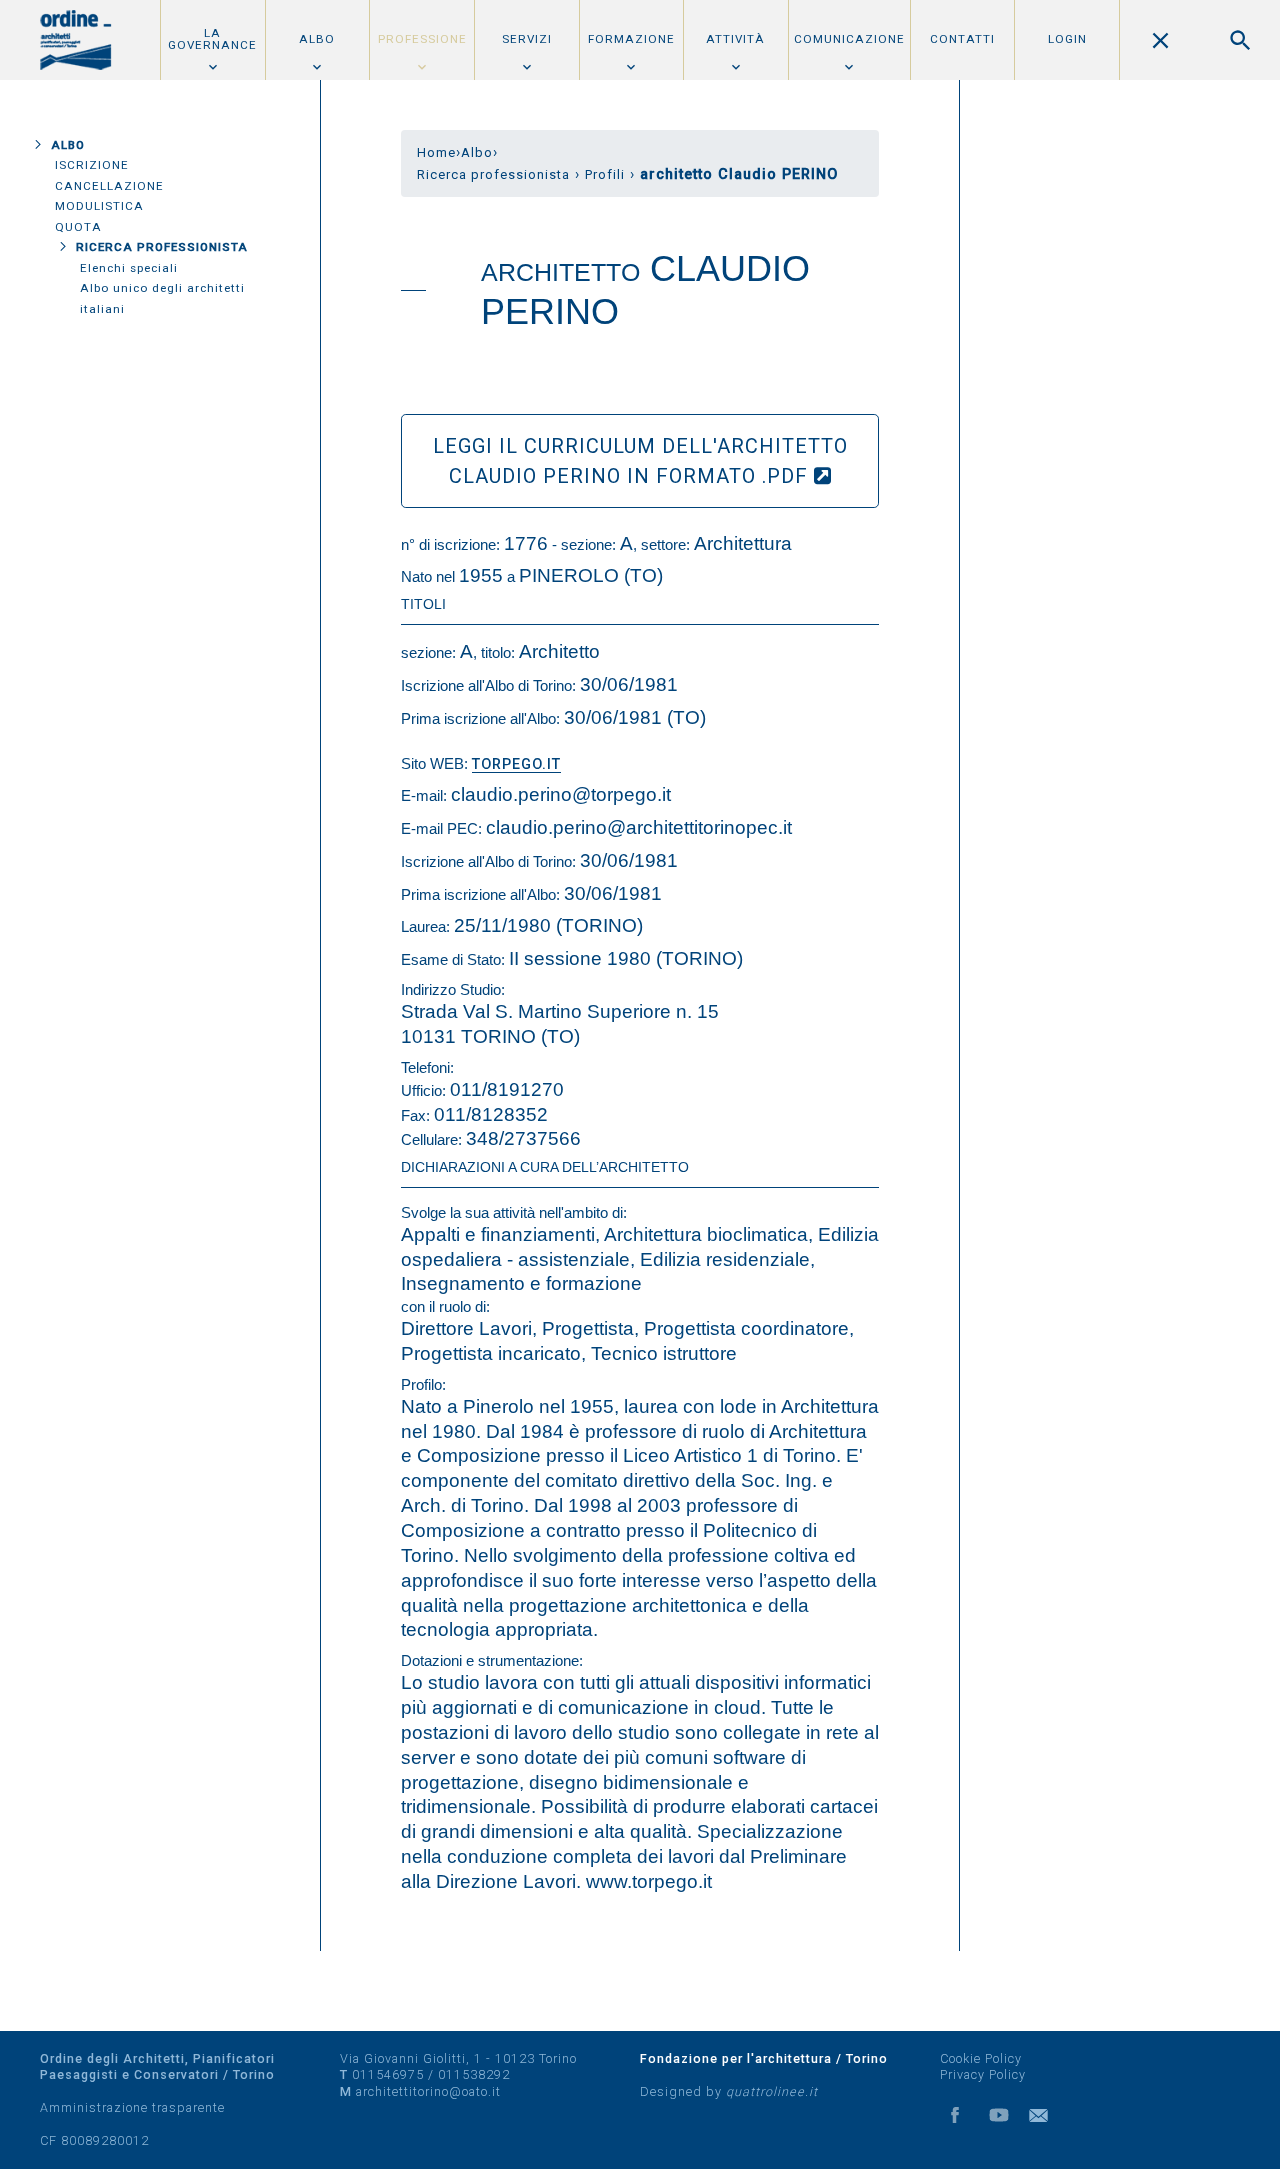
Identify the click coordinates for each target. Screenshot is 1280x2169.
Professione (422, 39)
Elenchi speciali (129, 268)
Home (436, 152)
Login (1067, 39)
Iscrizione (92, 165)
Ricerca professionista (162, 247)
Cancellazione (109, 186)
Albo (317, 39)
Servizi (527, 39)
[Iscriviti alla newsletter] (1043, 2115)
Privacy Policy (983, 2074)
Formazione (631, 39)
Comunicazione (849, 39)
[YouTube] (999, 2115)
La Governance (212, 39)
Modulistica (99, 206)
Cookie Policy (981, 2058)
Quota (78, 227)
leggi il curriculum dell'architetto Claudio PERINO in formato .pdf (640, 461)
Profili (605, 174)
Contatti (962, 39)
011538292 (474, 2074)
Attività (735, 39)
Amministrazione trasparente (132, 2107)
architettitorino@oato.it (428, 2091)
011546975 (388, 2074)
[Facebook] (955, 2115)
